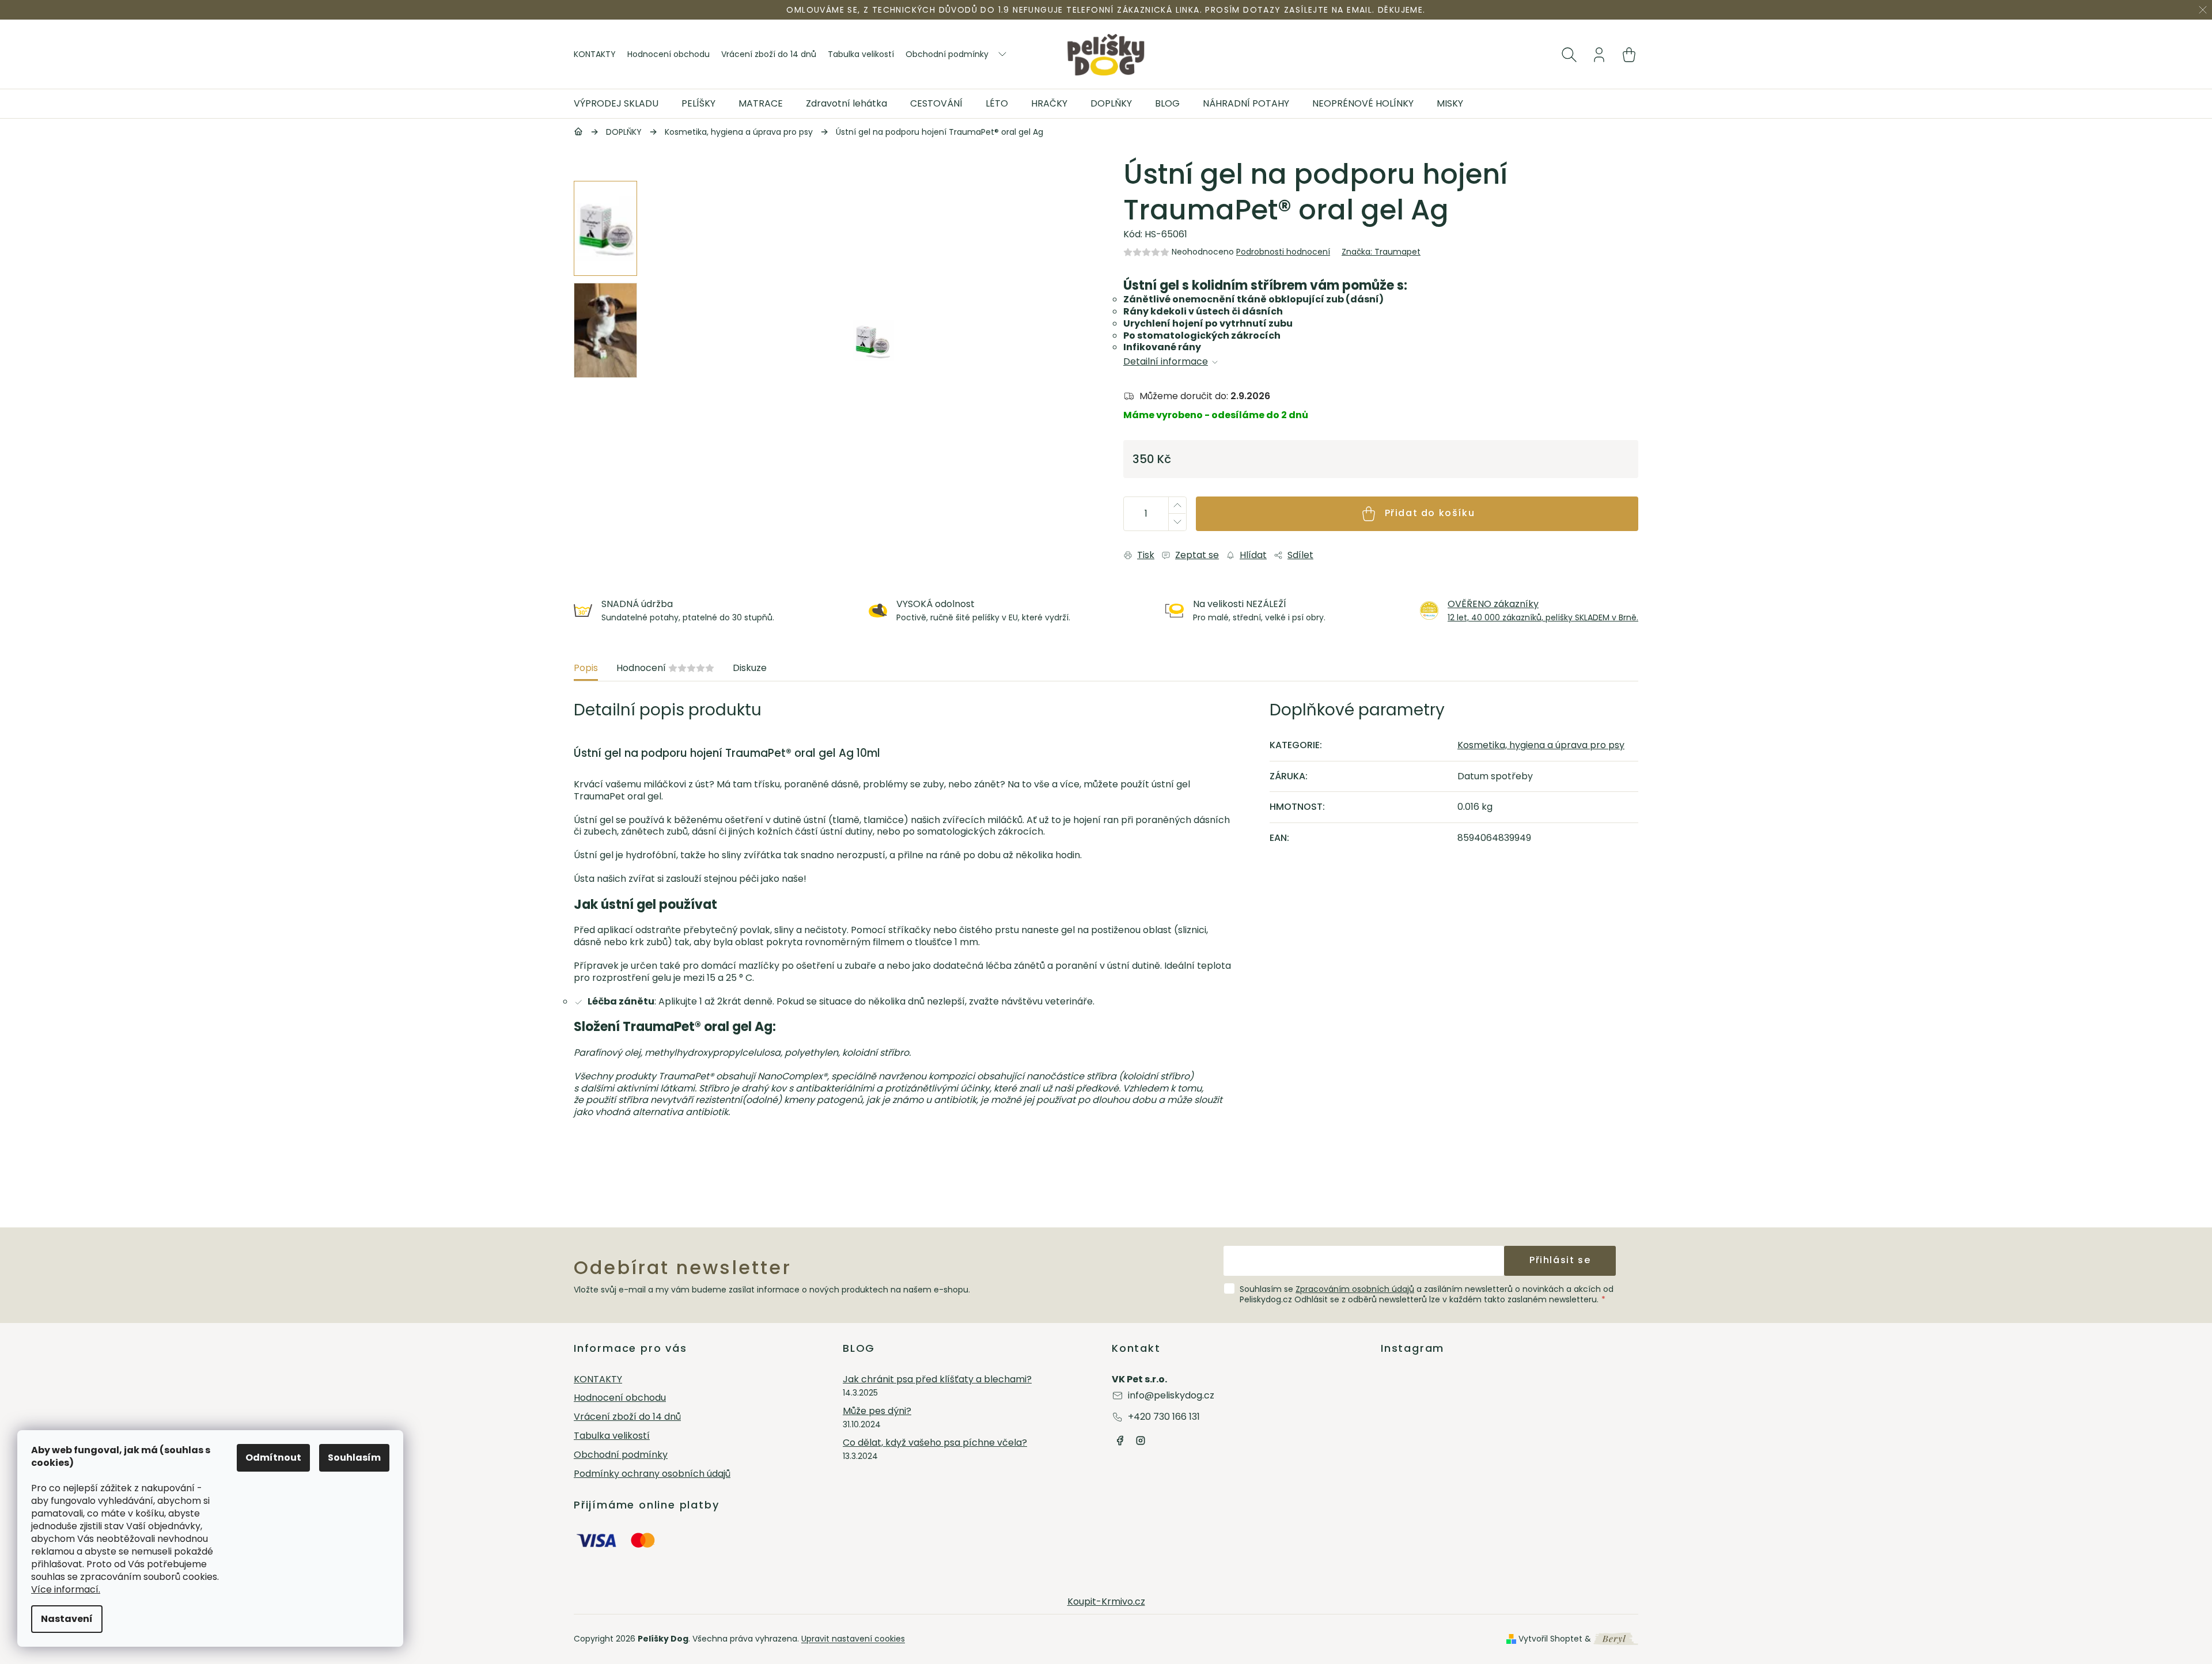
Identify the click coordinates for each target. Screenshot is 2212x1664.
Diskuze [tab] (750, 668)
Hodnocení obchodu (668, 54)
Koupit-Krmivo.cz (1106, 1602)
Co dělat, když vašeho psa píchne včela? (935, 1443)
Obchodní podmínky (947, 54)
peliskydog (1141, 1441)
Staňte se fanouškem (1120, 1441)
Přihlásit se (1560, 1260)
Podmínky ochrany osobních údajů (652, 1474)
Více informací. (66, 1589)
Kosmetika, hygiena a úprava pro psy (1541, 745)
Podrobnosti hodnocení (1283, 252)
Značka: (1381, 252)
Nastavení (67, 1619)
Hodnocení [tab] (665, 668)
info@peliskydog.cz (1171, 1395)
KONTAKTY (595, 54)
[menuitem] (622, 104)
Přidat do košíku (1430, 513)
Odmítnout (273, 1458)
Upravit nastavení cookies (853, 1639)
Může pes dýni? (877, 1411)
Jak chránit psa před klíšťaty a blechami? (937, 1380)
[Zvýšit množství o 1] (1177, 505)
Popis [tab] (586, 668)
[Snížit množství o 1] (1177, 522)
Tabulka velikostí (861, 54)
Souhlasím (354, 1458)
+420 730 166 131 (1164, 1417)
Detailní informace (1166, 362)
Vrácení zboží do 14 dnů (769, 54)
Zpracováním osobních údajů (1355, 1289)
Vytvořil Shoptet (1550, 1639)
